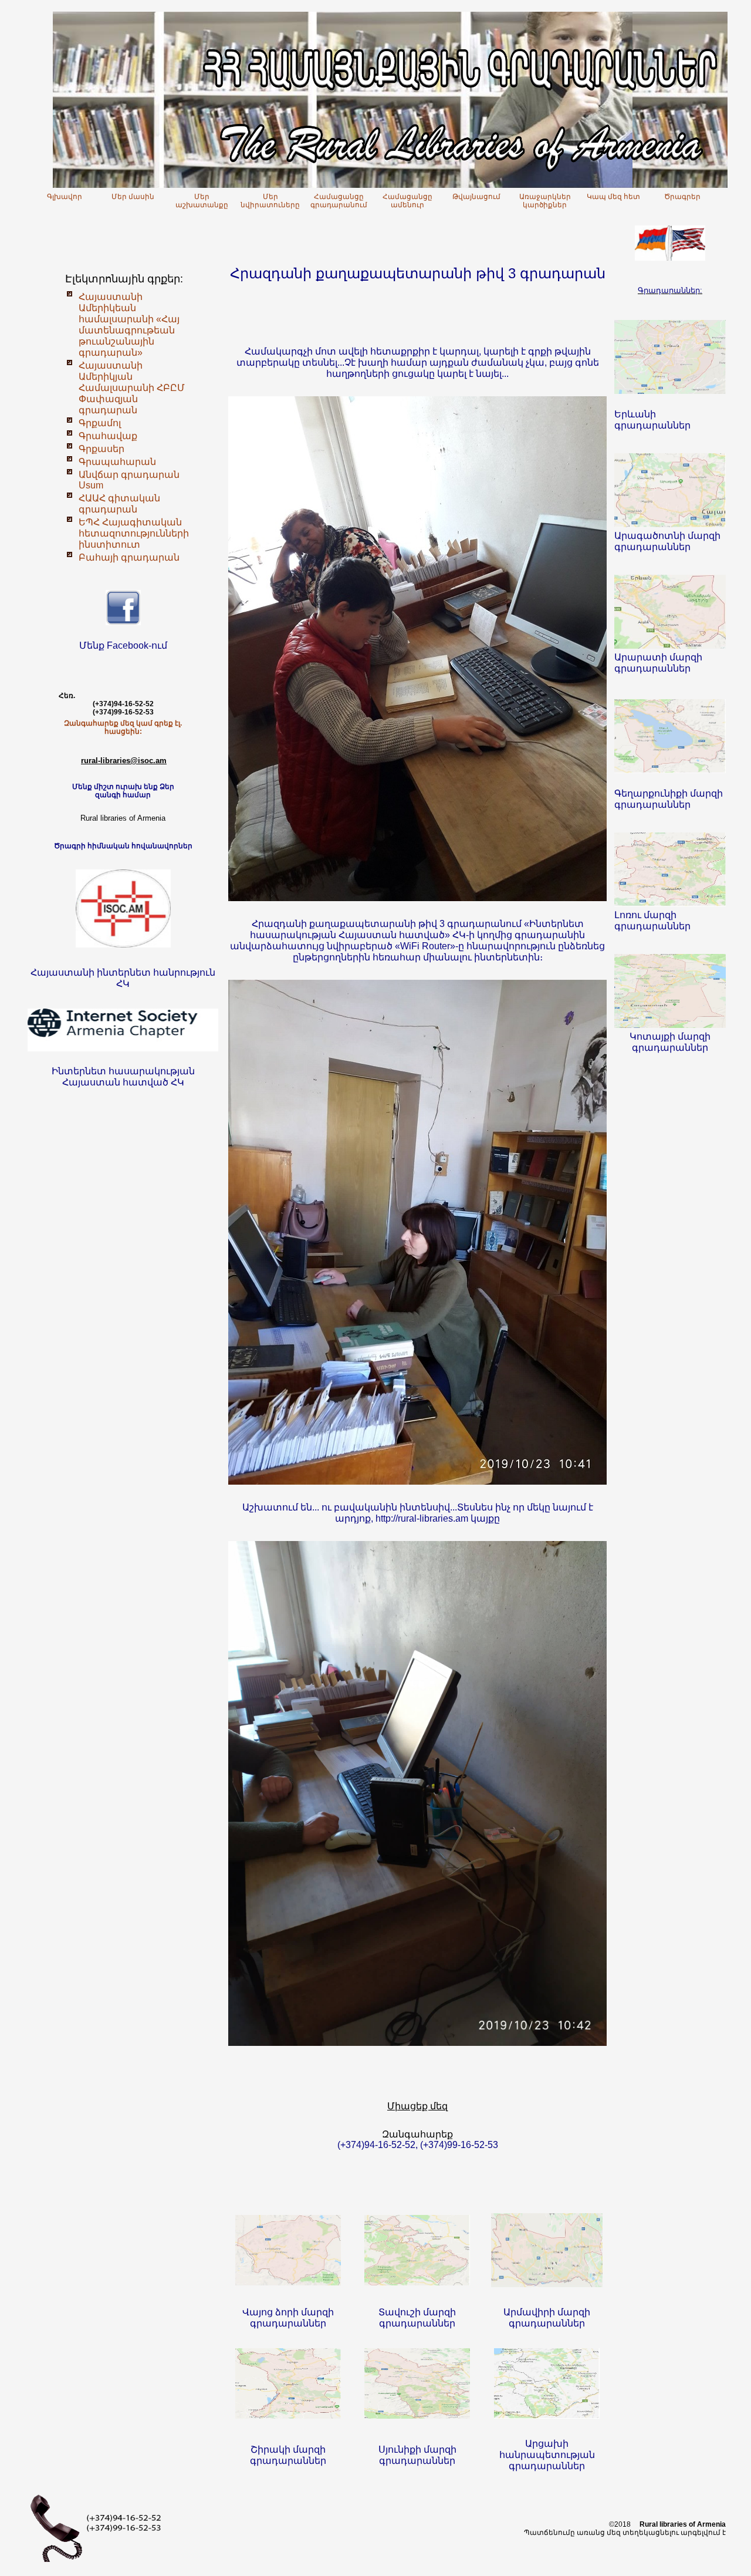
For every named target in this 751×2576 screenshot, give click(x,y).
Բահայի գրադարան (129, 557)
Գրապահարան (117, 462)
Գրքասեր (102, 449)
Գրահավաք (108, 436)
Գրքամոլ (100, 423)
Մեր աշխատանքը (202, 201)
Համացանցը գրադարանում (339, 201)
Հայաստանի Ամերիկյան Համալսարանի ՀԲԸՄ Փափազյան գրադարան (132, 388)
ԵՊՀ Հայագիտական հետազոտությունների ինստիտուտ (134, 533)
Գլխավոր (65, 197)
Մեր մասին (133, 197)
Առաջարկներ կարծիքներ (545, 201)
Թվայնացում (476, 197)
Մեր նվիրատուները (270, 201)
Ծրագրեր (682, 197)
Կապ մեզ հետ (613, 197)
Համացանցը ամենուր (407, 201)
